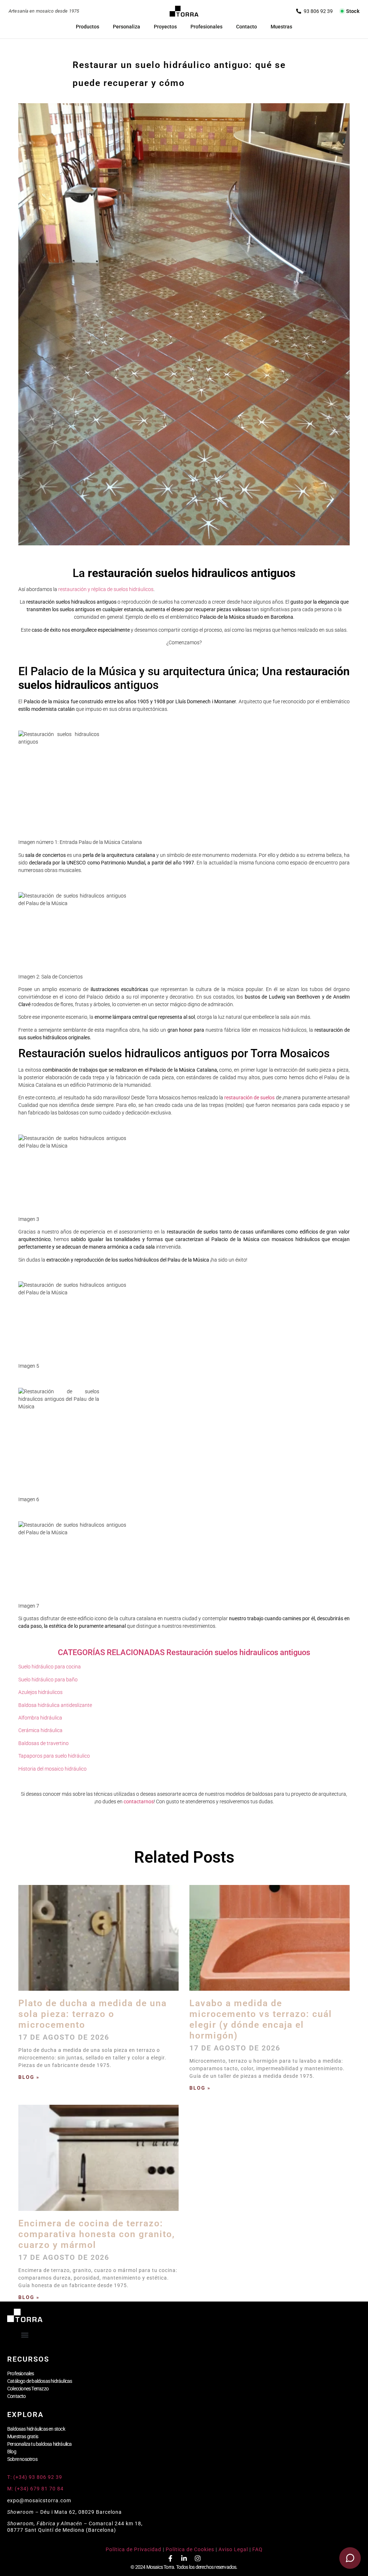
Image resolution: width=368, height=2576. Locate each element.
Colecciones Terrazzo (28, 2389)
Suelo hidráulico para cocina (50, 1667)
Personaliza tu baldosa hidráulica (40, 2444)
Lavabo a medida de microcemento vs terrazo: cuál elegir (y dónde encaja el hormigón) (261, 2019)
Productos (88, 27)
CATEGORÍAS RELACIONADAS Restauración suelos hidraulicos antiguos (184, 1652)
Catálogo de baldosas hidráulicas (40, 2381)
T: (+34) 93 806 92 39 (35, 2477)
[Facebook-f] (170, 2558)
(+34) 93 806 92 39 (314, 11)
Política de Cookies (190, 2549)
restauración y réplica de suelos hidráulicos (106, 589)
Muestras (281, 27)
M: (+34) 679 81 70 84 (35, 2489)
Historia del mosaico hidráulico (52, 1769)
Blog (12, 2452)
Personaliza (126, 27)
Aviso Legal (233, 2549)
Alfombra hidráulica (40, 1718)
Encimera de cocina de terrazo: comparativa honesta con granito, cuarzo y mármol (97, 2234)
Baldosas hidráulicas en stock (36, 2429)
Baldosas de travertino (43, 1743)
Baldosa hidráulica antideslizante (55, 1705)
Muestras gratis (23, 2436)
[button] (25, 2335)
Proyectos (165, 27)
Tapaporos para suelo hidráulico (54, 1756)
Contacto (247, 27)
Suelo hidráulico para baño (48, 1680)
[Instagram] (198, 2558)
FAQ (257, 2549)
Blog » (29, 2077)
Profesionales (206, 27)
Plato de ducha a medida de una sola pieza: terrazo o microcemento (93, 2014)
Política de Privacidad (134, 2549)
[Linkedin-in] (184, 2558)
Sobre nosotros (22, 2459)
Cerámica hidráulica (40, 1730)
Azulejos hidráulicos (40, 1692)
